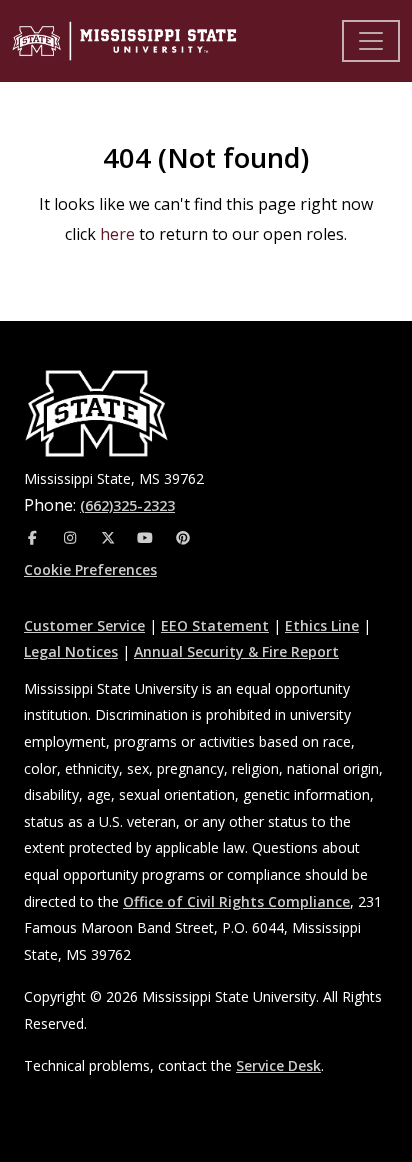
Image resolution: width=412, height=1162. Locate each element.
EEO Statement (215, 625)
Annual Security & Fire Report (236, 651)
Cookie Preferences (90, 569)
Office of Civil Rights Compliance (236, 901)
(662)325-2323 (127, 505)
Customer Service (84, 625)
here (117, 234)
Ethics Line (322, 625)
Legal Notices (71, 651)
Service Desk (278, 1065)
